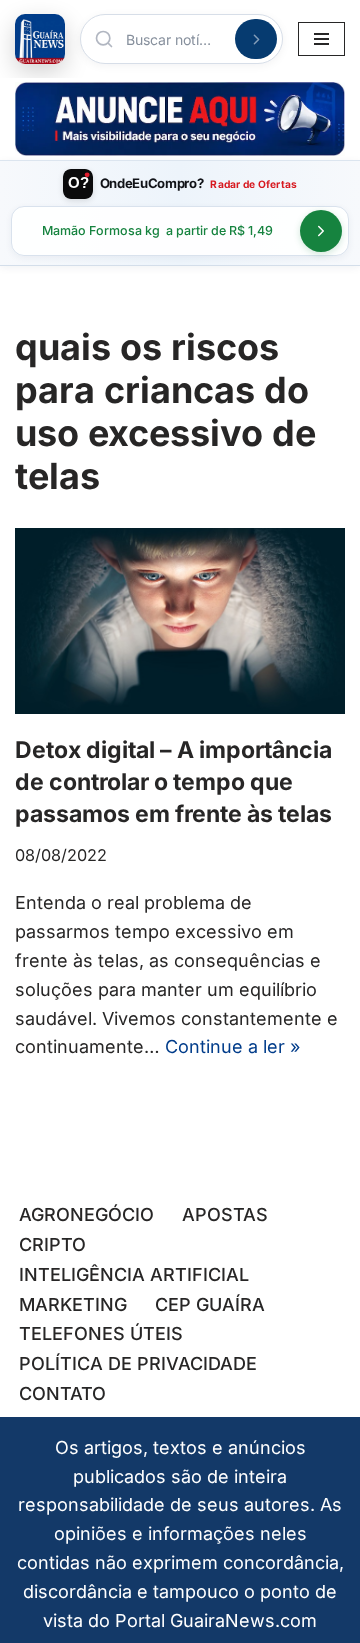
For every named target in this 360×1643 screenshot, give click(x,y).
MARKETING (73, 1304)
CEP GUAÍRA (210, 1304)
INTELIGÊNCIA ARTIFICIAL (134, 1274)
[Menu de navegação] (321, 39)
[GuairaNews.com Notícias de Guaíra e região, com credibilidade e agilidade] (40, 39)
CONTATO (62, 1393)
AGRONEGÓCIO (86, 1214)
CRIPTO (52, 1244)
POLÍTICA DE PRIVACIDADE (138, 1363)
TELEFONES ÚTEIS (101, 1333)
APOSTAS (225, 1214)
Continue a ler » (232, 1046)
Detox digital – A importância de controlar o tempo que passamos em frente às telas (173, 782)
